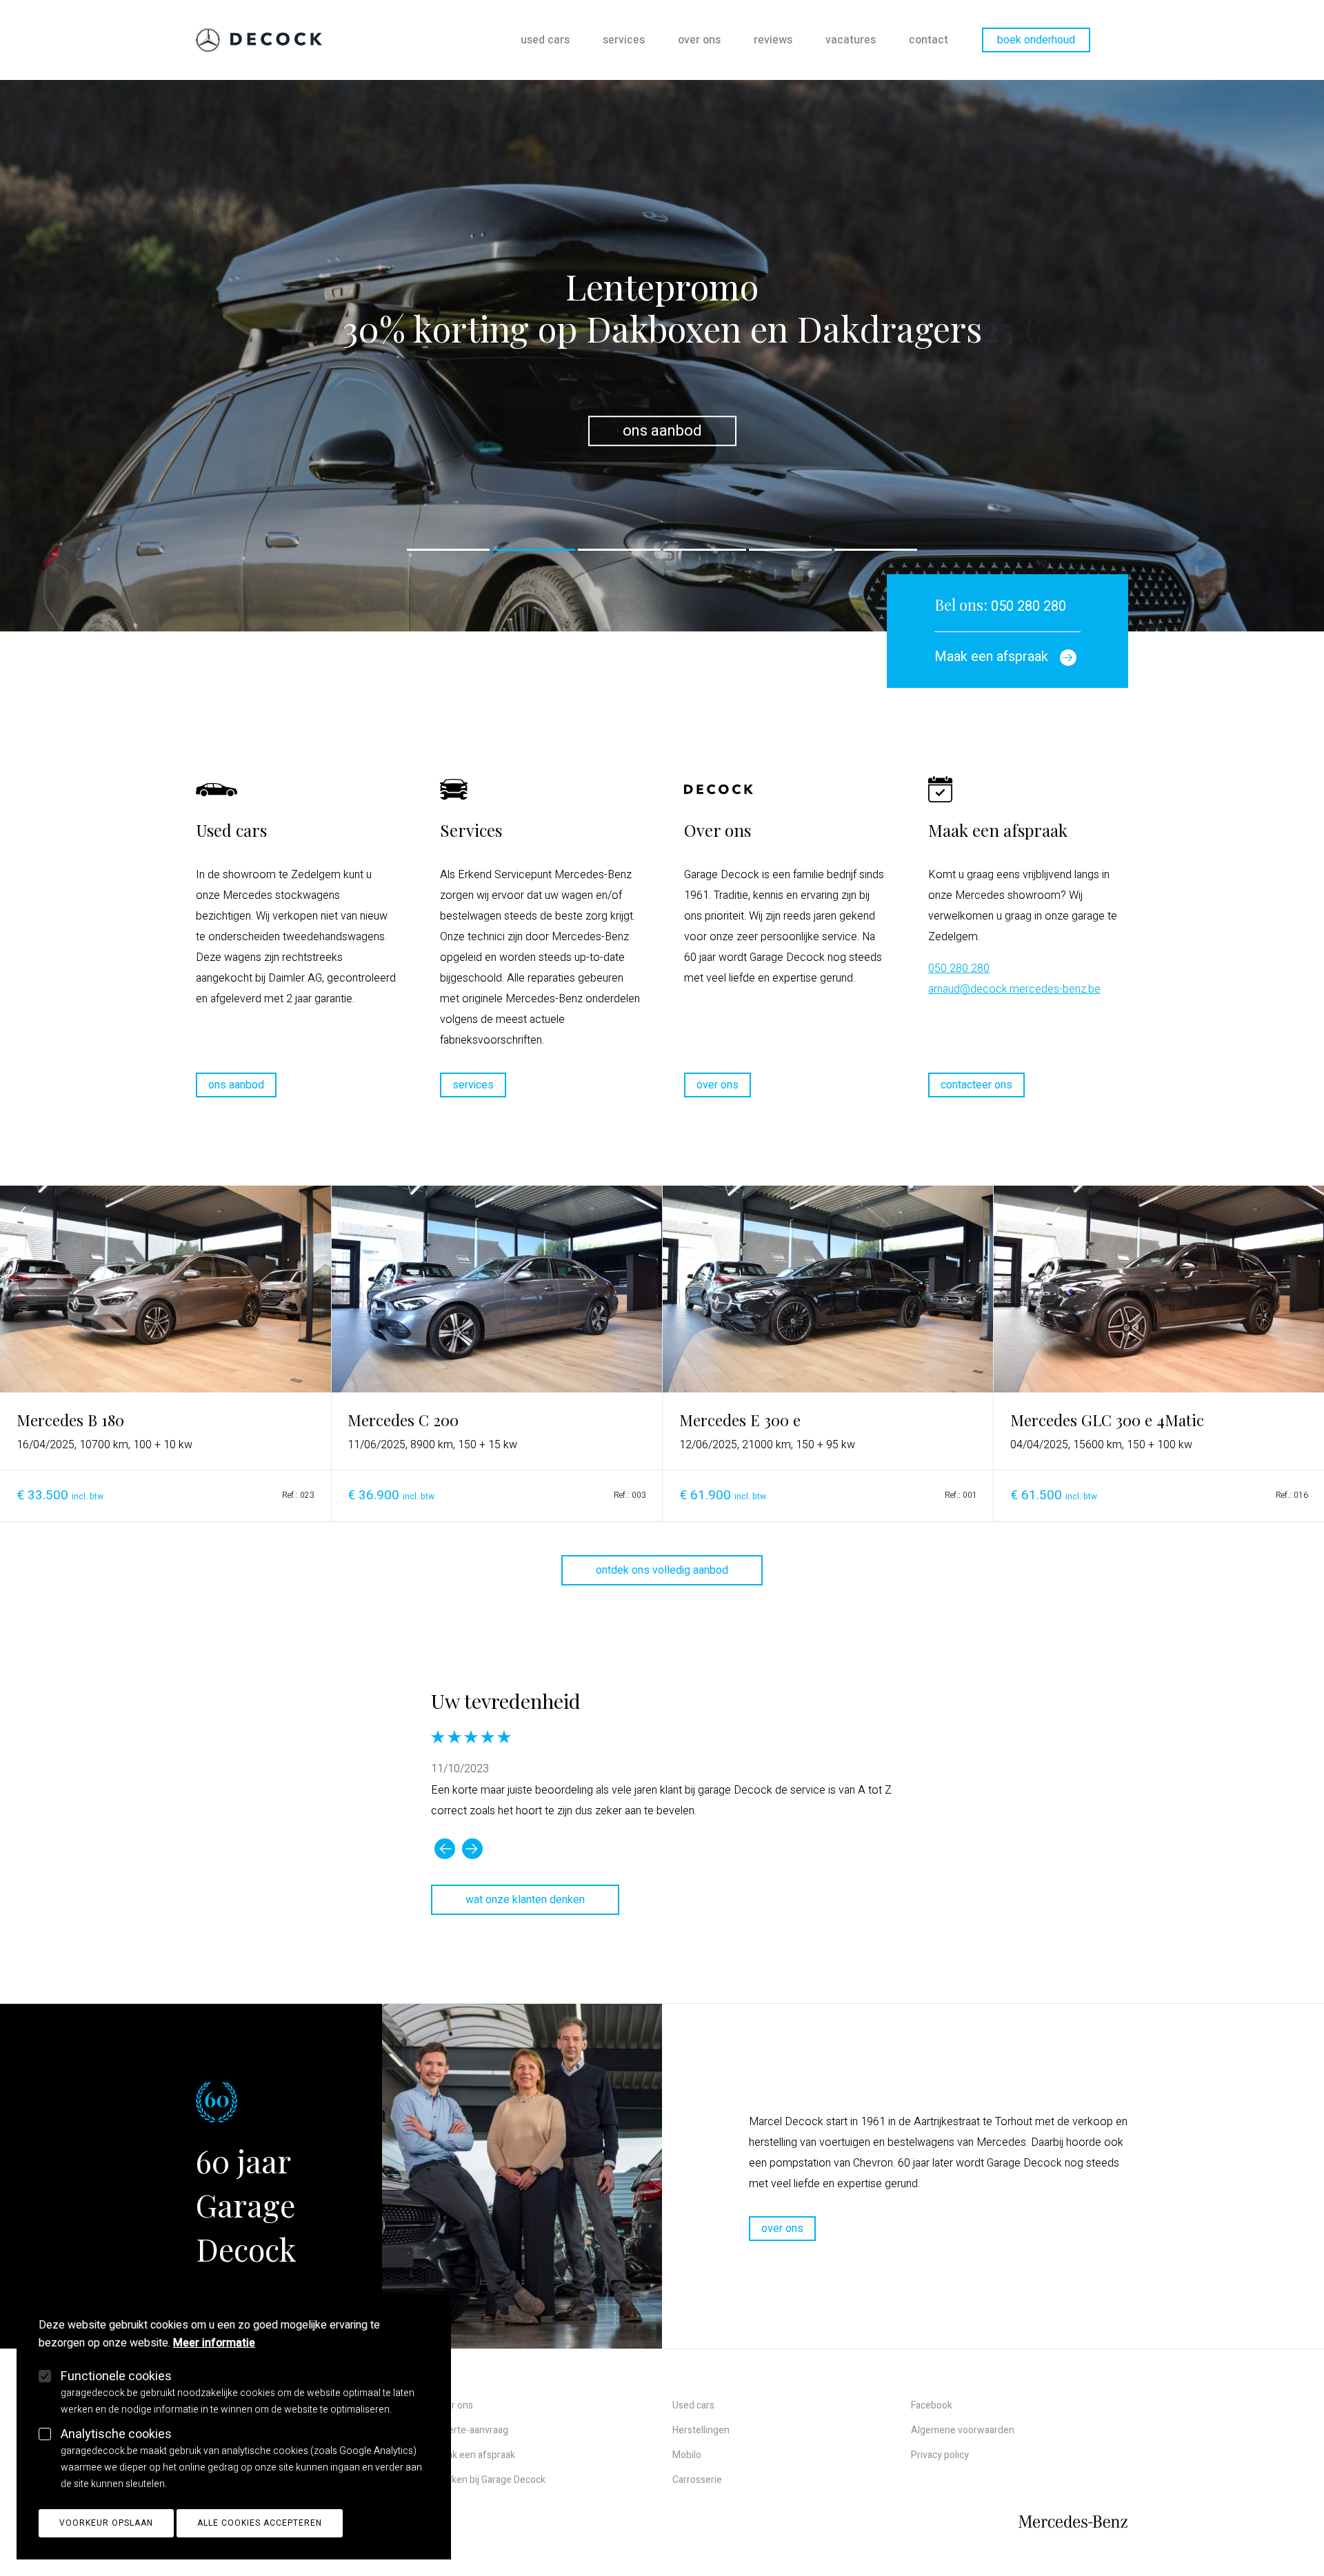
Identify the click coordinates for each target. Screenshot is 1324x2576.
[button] (448, 550)
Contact (929, 40)
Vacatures (851, 40)
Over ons (699, 40)
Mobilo (687, 2455)
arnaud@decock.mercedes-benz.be (1014, 989)
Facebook (932, 2405)
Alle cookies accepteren (260, 2523)
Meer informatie (214, 2343)
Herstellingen (701, 2430)
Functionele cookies (116, 2376)
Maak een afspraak (475, 2455)
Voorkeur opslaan (106, 2523)
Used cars (545, 40)
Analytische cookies (116, 2434)
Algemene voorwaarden (963, 2430)
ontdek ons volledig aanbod (662, 1570)
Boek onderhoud (1036, 40)
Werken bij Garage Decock (490, 2480)
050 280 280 (1000, 606)
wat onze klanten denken (525, 1900)
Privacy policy (940, 2455)
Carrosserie (697, 2480)
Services (624, 40)
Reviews (773, 40)
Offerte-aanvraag (471, 2430)
